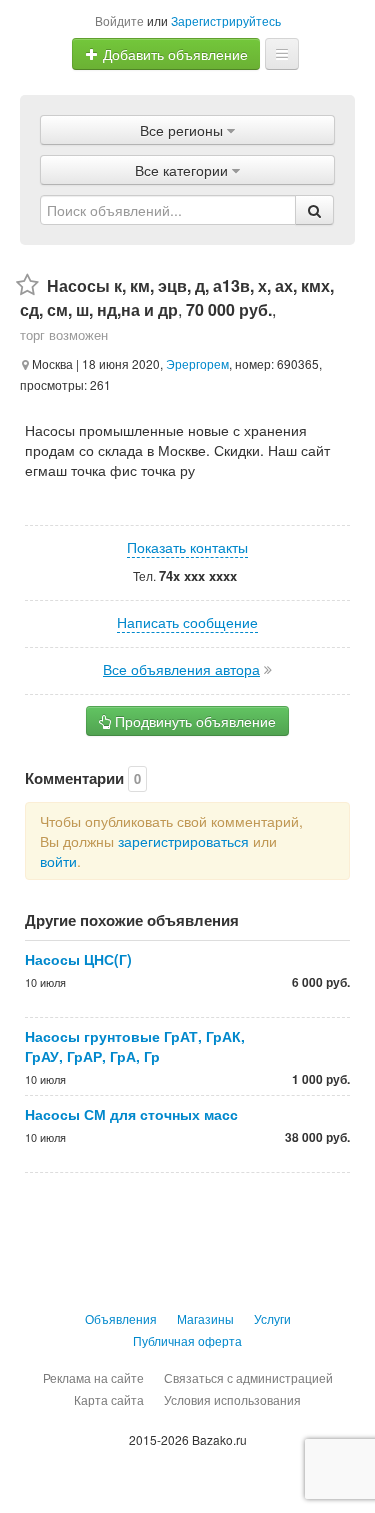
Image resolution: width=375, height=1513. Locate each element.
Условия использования (232, 1399)
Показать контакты (187, 547)
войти (58, 861)
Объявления (121, 1318)
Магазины (205, 1318)
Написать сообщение (187, 622)
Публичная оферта (187, 1340)
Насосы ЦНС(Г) (78, 959)
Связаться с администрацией (248, 1377)
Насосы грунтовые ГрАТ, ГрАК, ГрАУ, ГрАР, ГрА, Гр (135, 1046)
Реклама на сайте (93, 1377)
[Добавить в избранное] (27, 285)
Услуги (272, 1318)
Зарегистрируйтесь (226, 20)
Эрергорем (197, 363)
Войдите (119, 20)
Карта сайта (109, 1399)
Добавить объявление (173, 54)
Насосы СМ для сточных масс (131, 1114)
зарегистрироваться (183, 841)
